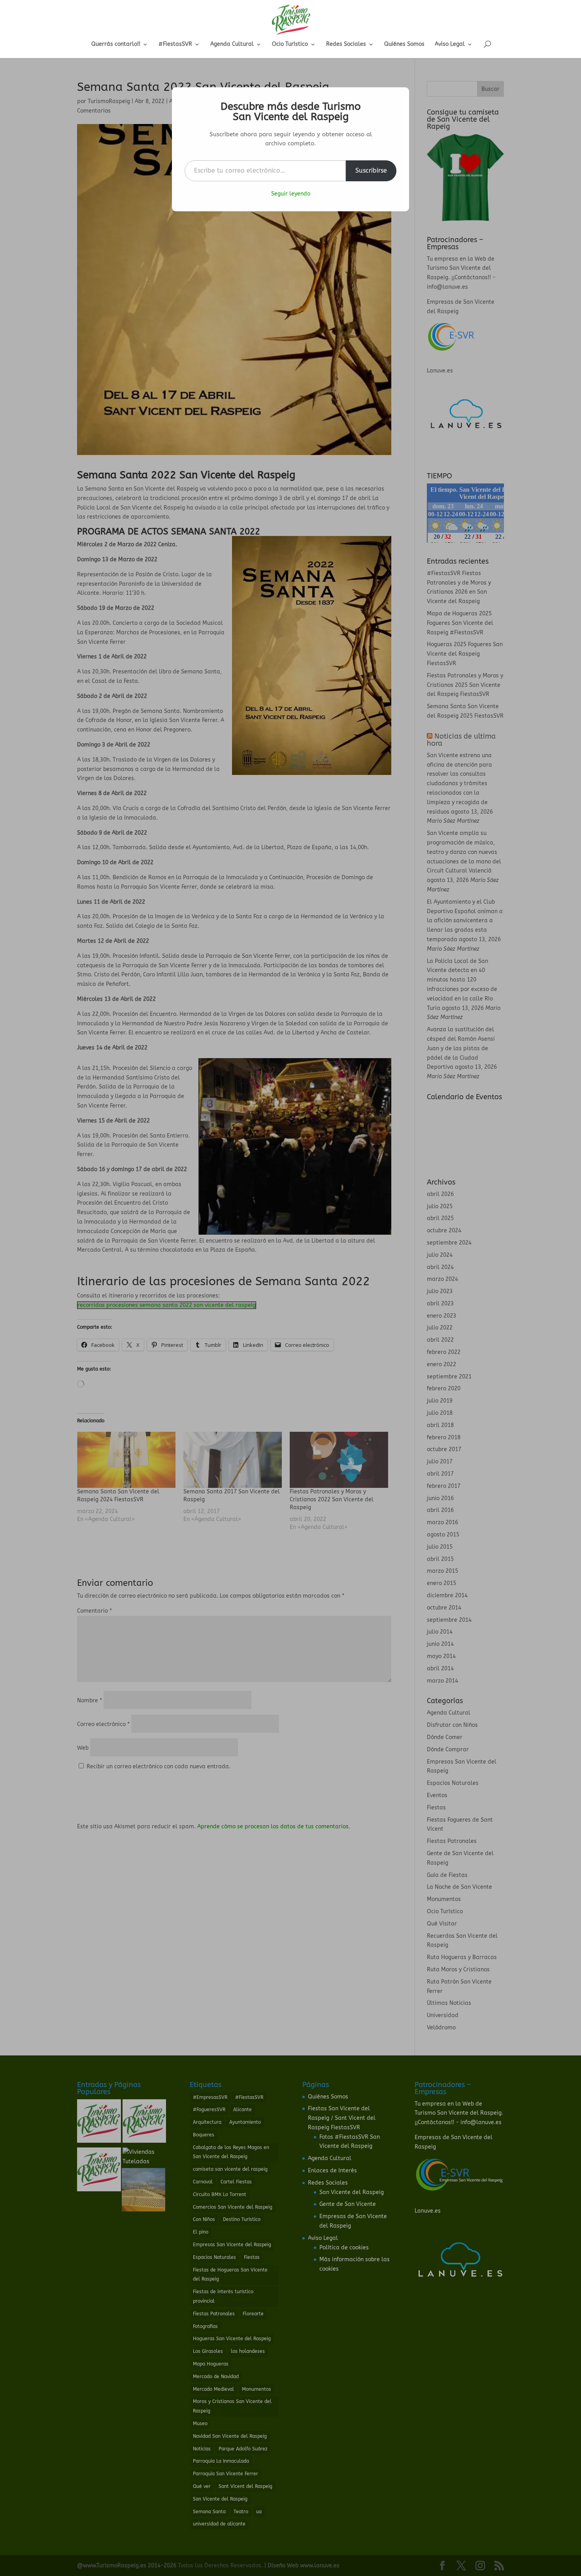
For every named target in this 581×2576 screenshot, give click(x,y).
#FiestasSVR (175, 44)
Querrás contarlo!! (116, 44)
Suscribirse (371, 170)
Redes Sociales (346, 44)
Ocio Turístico (290, 44)
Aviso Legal (450, 44)
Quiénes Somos (404, 44)
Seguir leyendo (291, 194)
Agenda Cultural (232, 44)
